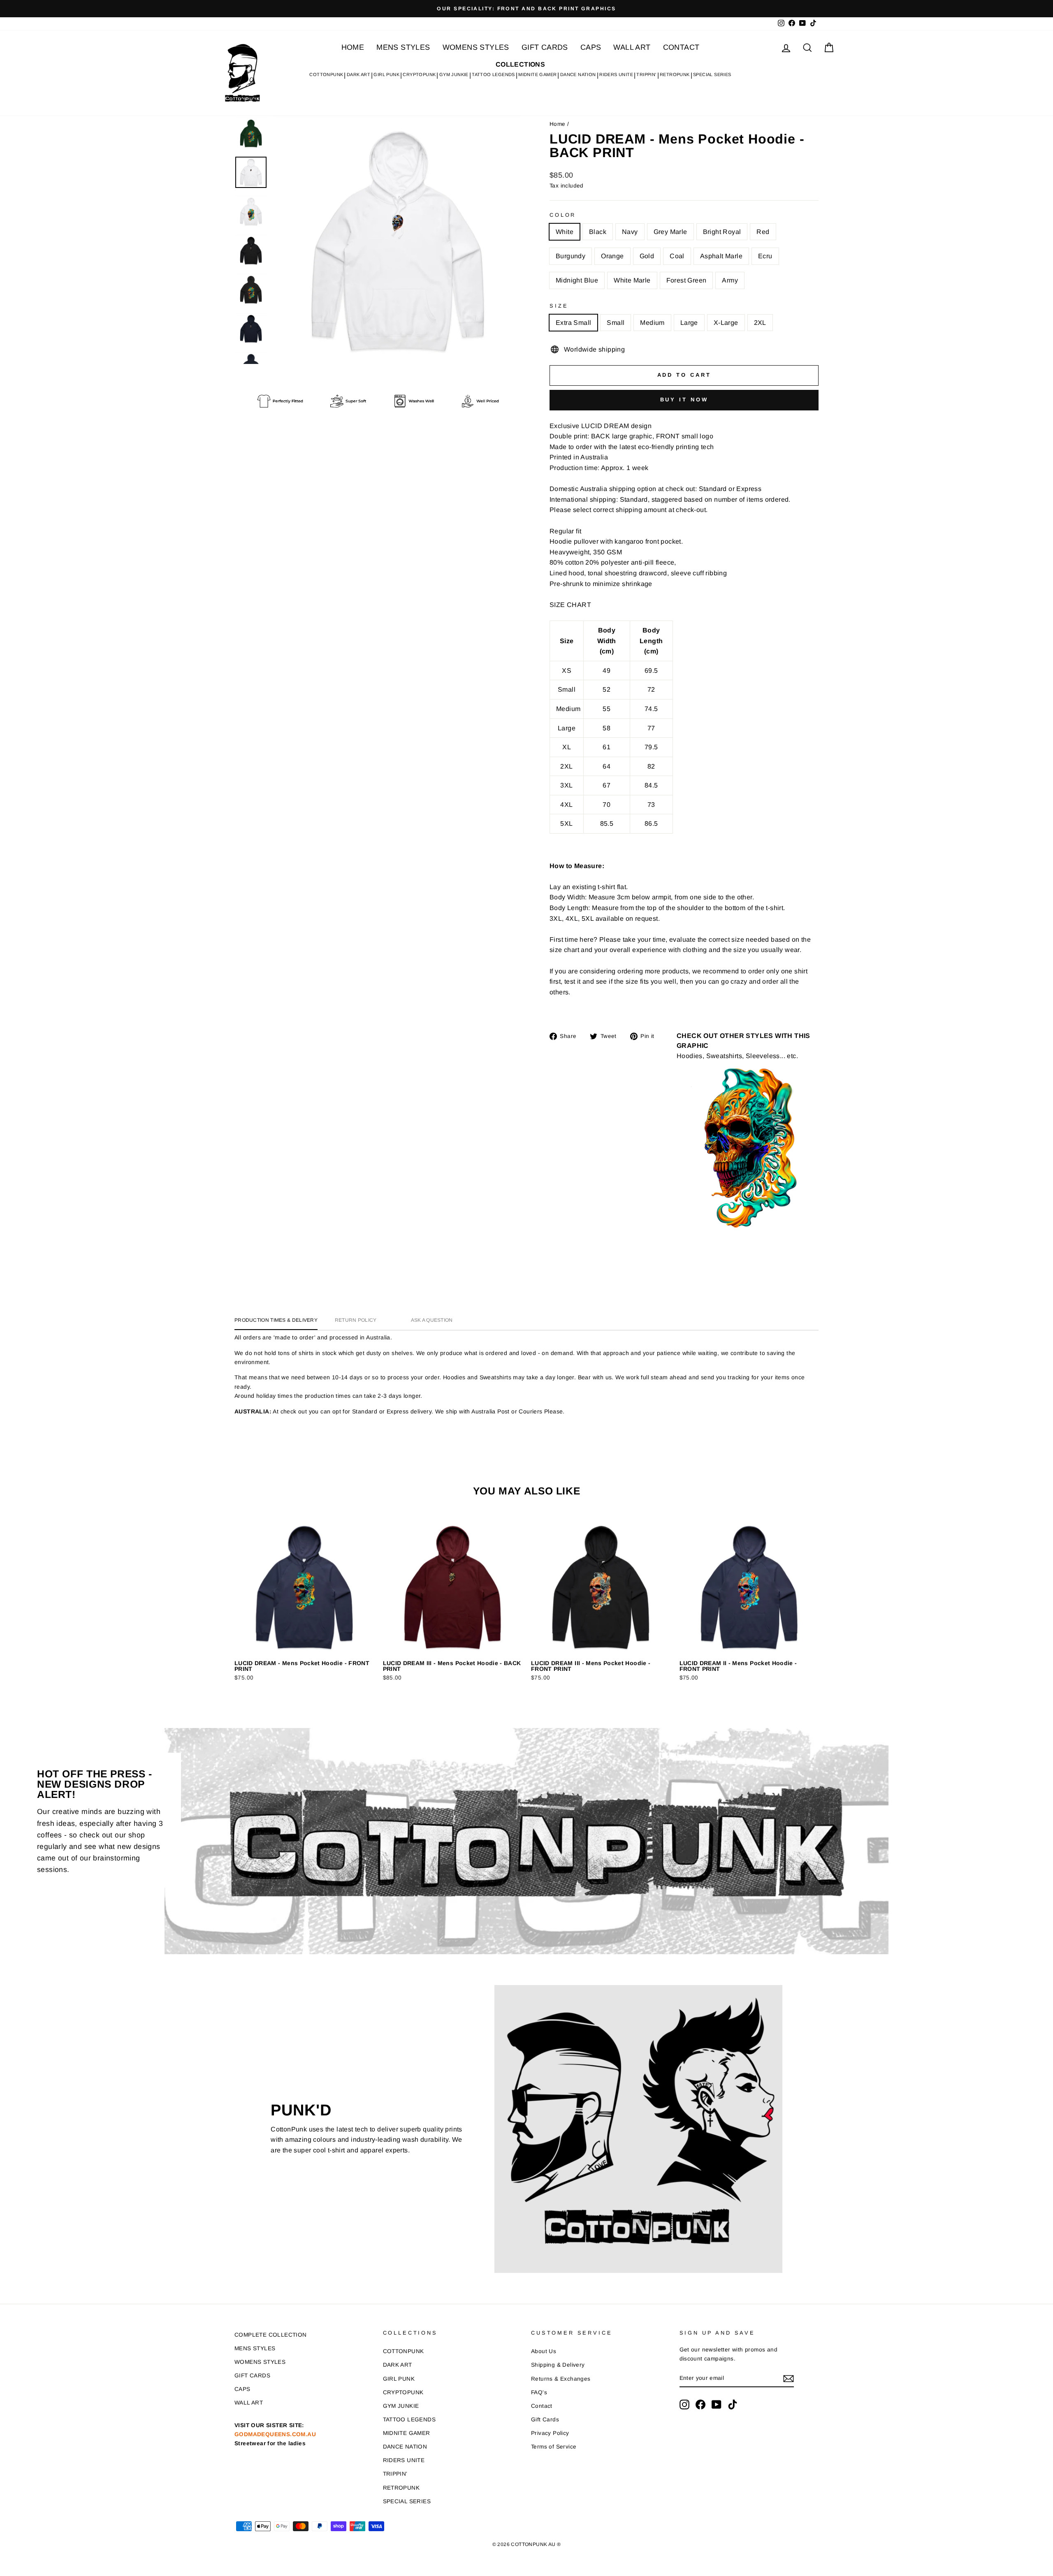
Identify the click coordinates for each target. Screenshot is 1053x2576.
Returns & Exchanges (561, 2379)
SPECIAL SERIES (712, 74)
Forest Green (687, 280)
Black (598, 232)
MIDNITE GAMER (537, 74)
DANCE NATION (578, 74)
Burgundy (571, 256)
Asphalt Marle (721, 256)
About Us (544, 2351)
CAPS (591, 47)
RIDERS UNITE (616, 74)
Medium (652, 323)
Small (616, 323)
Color (563, 215)
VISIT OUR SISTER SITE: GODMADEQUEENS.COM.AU (275, 2434)
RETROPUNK (675, 74)
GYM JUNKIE (454, 74)
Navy (630, 232)
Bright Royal (722, 232)
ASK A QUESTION (432, 1320)
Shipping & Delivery (558, 2365)
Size (559, 306)
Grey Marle (670, 232)
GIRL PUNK (386, 74)
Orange (612, 256)
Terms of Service (554, 2447)
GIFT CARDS (545, 47)
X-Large (726, 323)
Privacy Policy (550, 2433)
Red (763, 232)
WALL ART (632, 47)
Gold (647, 256)
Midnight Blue (577, 280)
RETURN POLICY (356, 1320)
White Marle (632, 280)
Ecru (765, 256)
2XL (760, 323)
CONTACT (681, 47)
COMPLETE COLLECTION (271, 2335)
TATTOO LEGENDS (493, 74)
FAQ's (539, 2392)
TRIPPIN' (646, 74)
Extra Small (573, 323)
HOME (353, 47)
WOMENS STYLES (476, 47)
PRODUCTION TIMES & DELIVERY (276, 1320)
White (565, 232)
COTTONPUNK (326, 74)
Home (558, 124)
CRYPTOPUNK (419, 74)
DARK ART (358, 74)
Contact (542, 2406)
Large (689, 323)
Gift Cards (545, 2420)
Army (730, 280)
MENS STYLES (403, 47)
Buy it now (684, 400)
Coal (677, 256)
